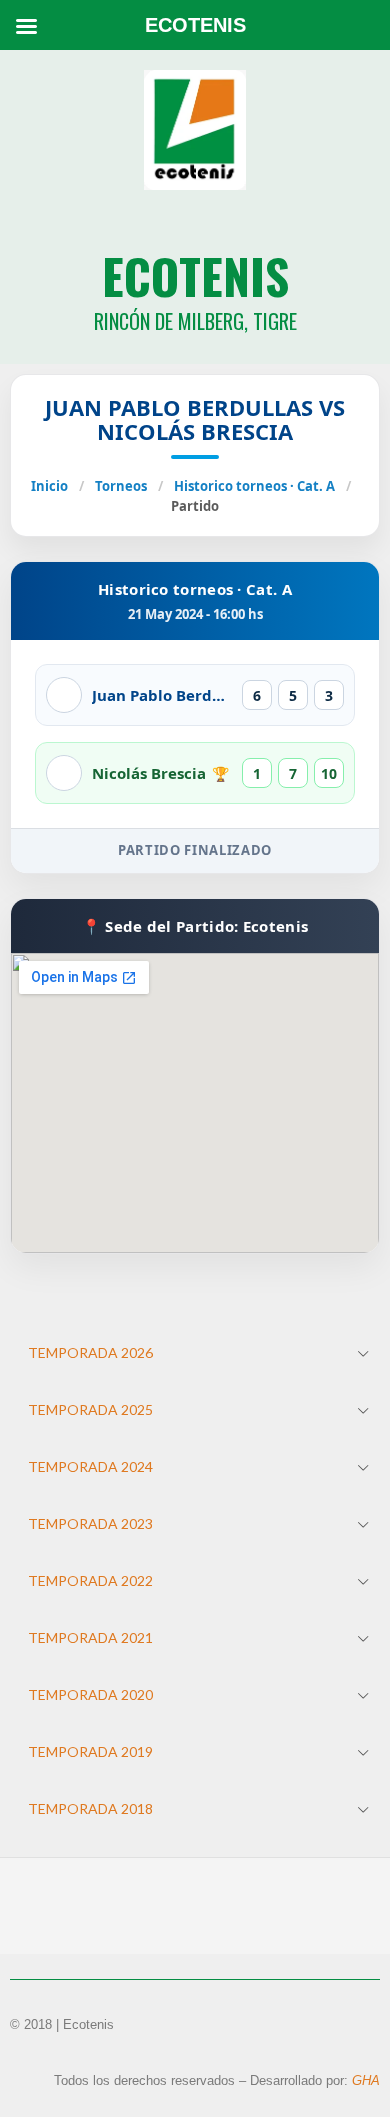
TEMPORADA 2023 (90, 1523)
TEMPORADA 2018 (90, 1808)
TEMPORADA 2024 (90, 1466)
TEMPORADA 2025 (90, 1409)
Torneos (121, 486)
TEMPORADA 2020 (90, 1694)
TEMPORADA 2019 (90, 1751)
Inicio (49, 486)
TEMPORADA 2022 (90, 1580)
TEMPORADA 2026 (90, 1352)
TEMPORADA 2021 (90, 1637)
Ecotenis (195, 275)
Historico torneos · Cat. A (254, 486)
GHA (366, 2080)
